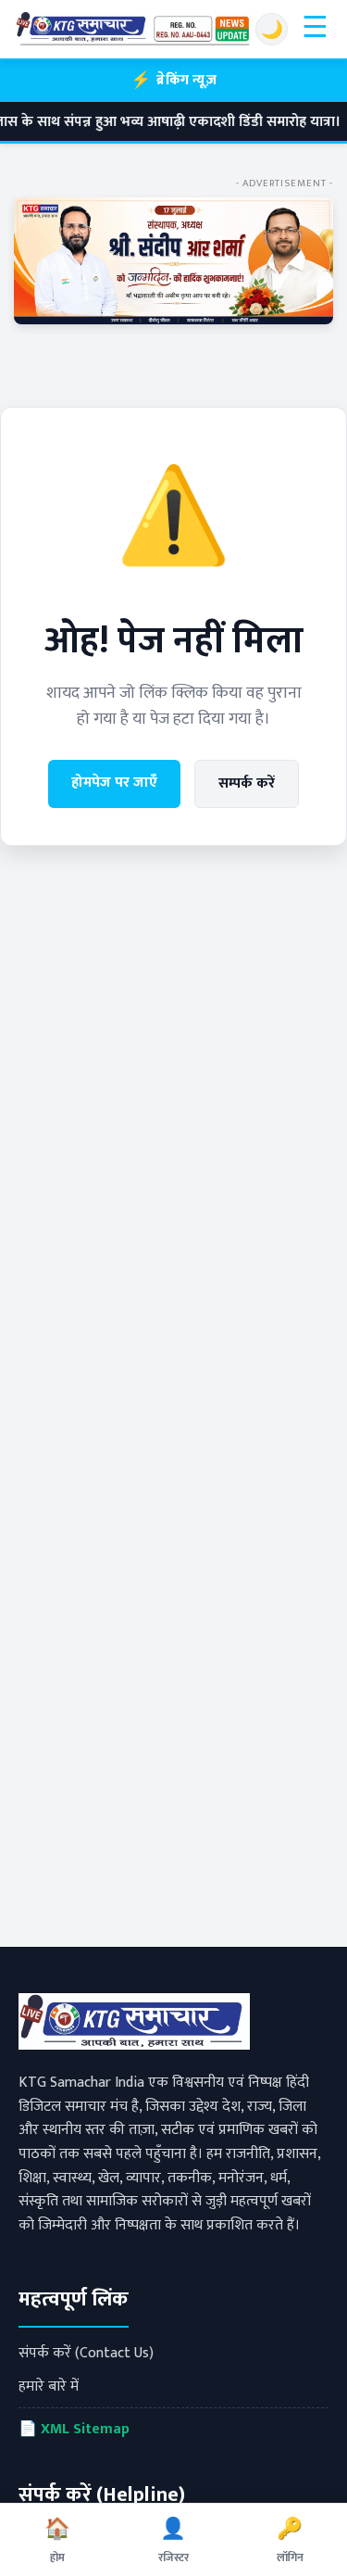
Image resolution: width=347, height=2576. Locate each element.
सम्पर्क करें (247, 783)
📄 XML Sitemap (74, 2429)
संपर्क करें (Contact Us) (86, 2353)
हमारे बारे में (49, 2387)
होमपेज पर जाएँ (114, 783)
